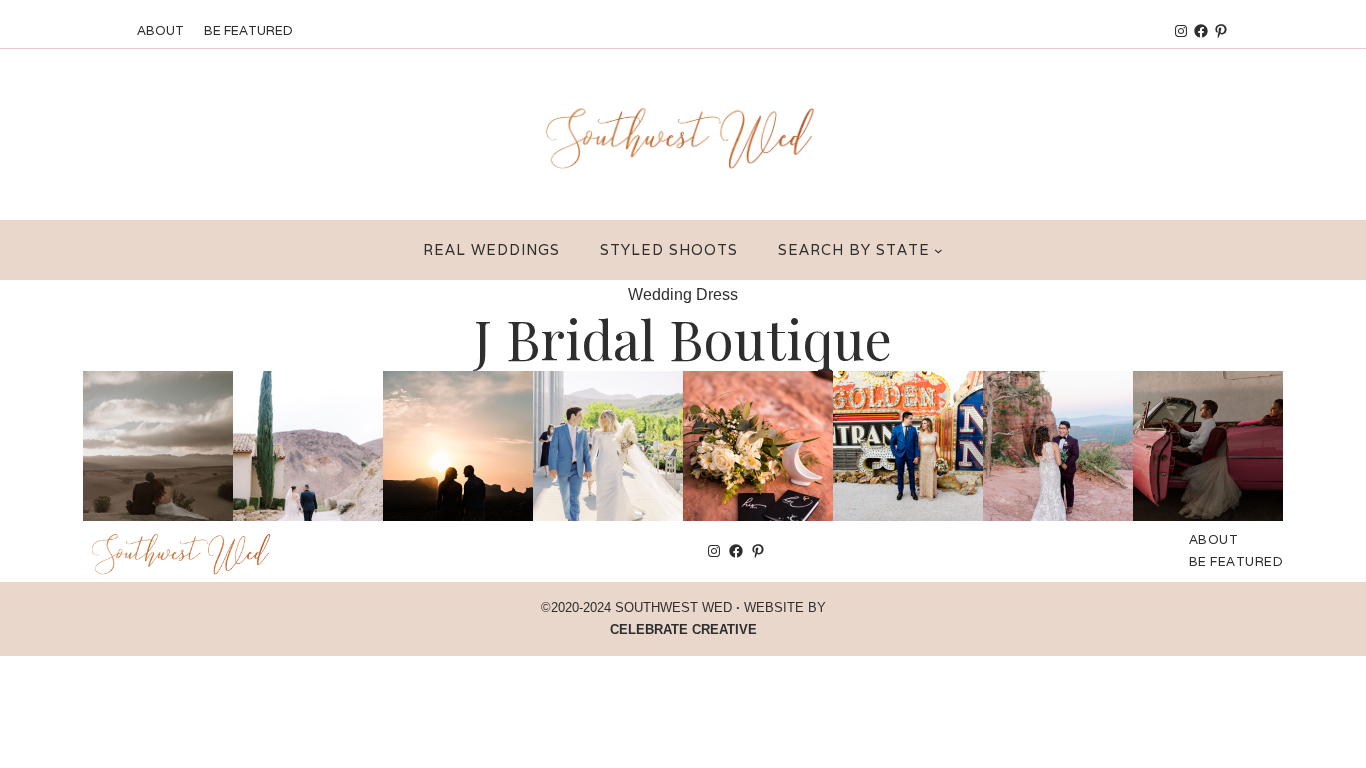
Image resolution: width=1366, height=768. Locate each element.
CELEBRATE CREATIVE (683, 629)
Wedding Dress (683, 294)
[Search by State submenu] (938, 250)
